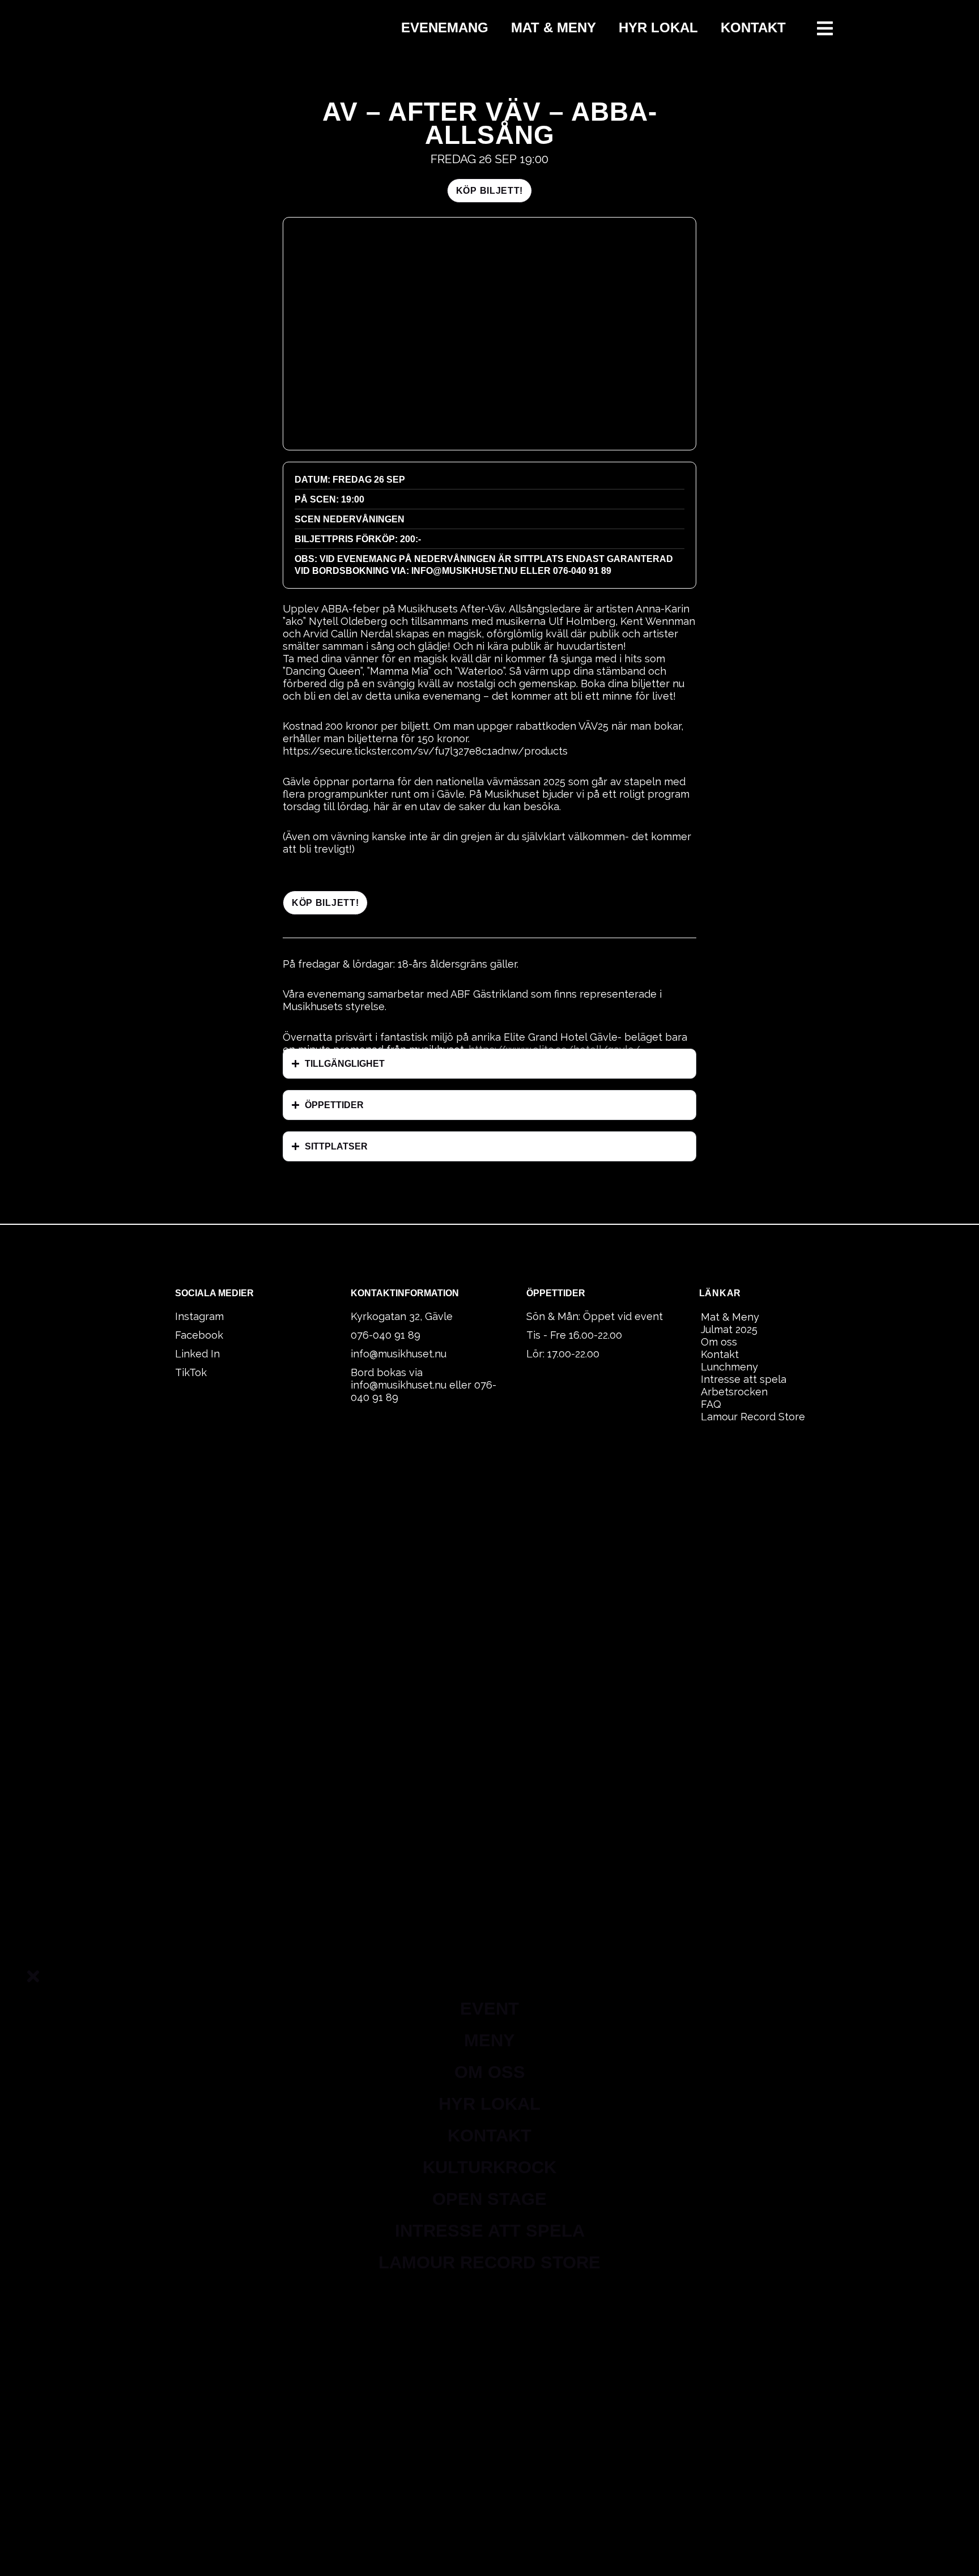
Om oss (719, 1342)
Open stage (489, 2199)
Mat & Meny (554, 27)
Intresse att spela (744, 1379)
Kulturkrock (489, 2167)
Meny (489, 2040)
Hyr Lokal (658, 27)
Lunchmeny (729, 1367)
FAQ (711, 1404)
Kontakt (753, 27)
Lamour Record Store (753, 1417)
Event (489, 2009)
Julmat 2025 (729, 1329)
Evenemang (445, 27)
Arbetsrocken (734, 1392)
